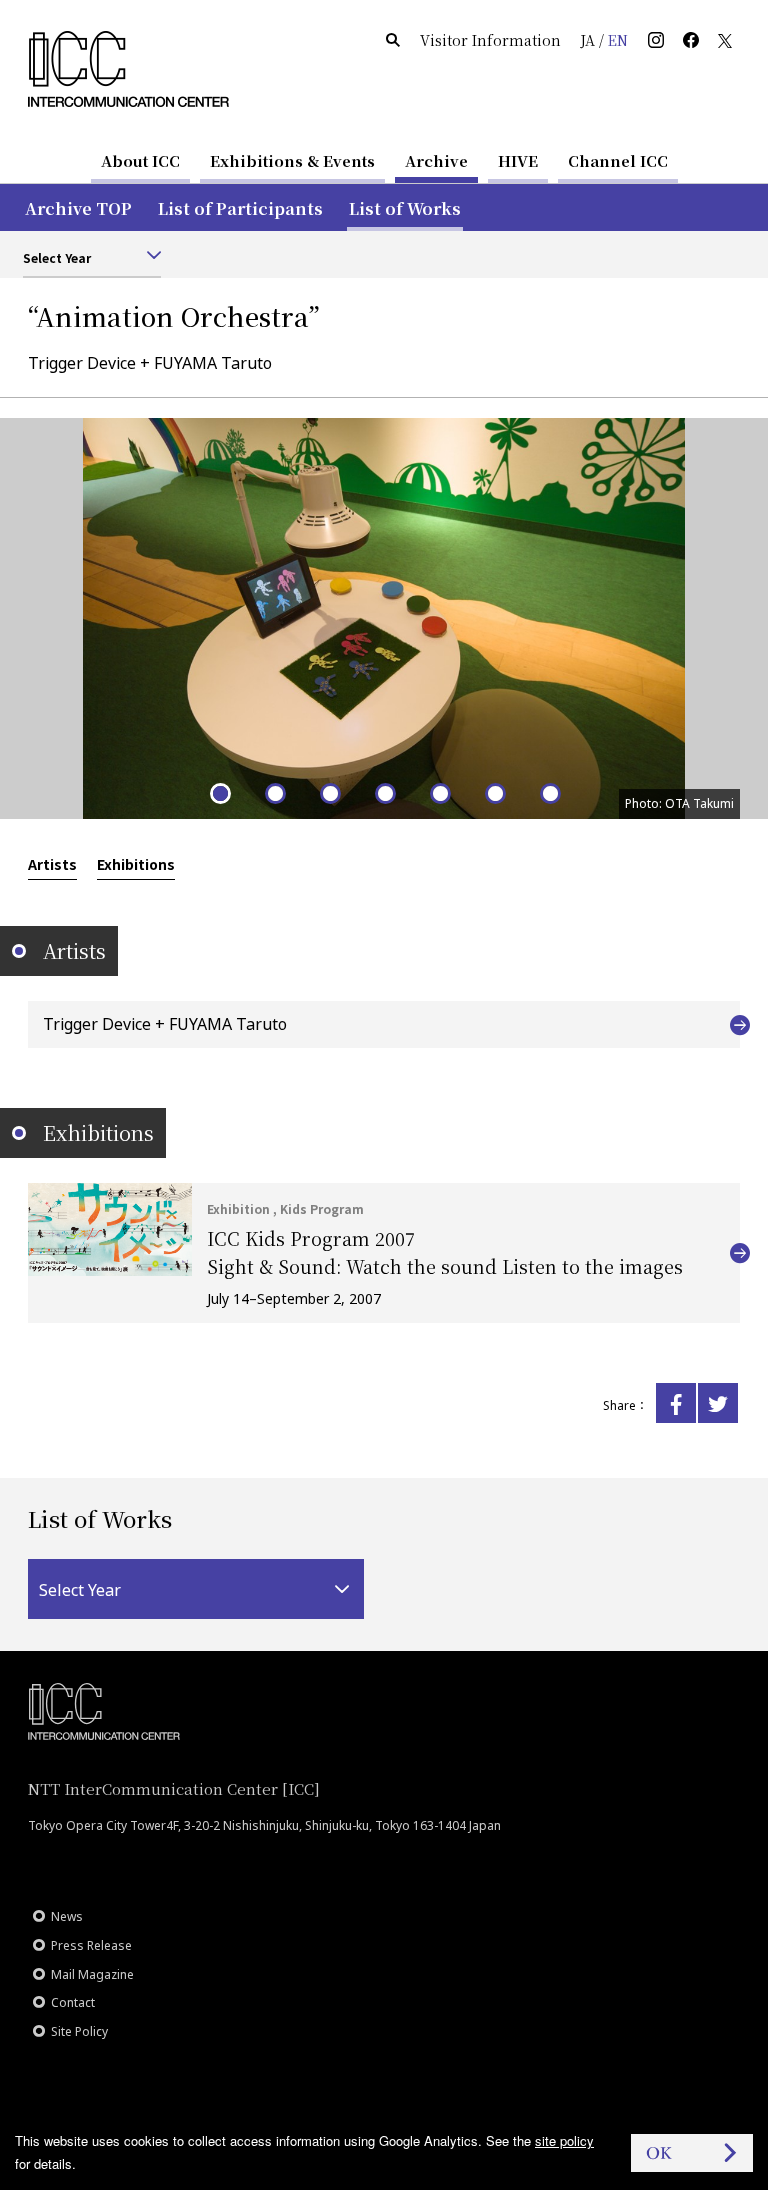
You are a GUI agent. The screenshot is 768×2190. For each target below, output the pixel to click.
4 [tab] (384, 792)
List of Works (405, 208)
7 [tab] (549, 792)
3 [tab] (329, 792)
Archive (436, 160)
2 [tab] (274, 792)
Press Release (91, 1945)
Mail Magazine (92, 1974)
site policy (564, 2140)
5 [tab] (439, 792)
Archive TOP (78, 208)
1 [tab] (219, 792)
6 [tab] (494, 792)
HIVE (518, 160)
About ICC (140, 160)
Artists (52, 864)
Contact (73, 2002)
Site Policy (79, 2031)
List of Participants (240, 208)
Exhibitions (136, 864)
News (67, 1916)
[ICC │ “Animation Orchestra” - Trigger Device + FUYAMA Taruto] (676, 1403)
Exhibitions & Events (292, 160)
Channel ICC (618, 160)
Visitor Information (490, 40)
